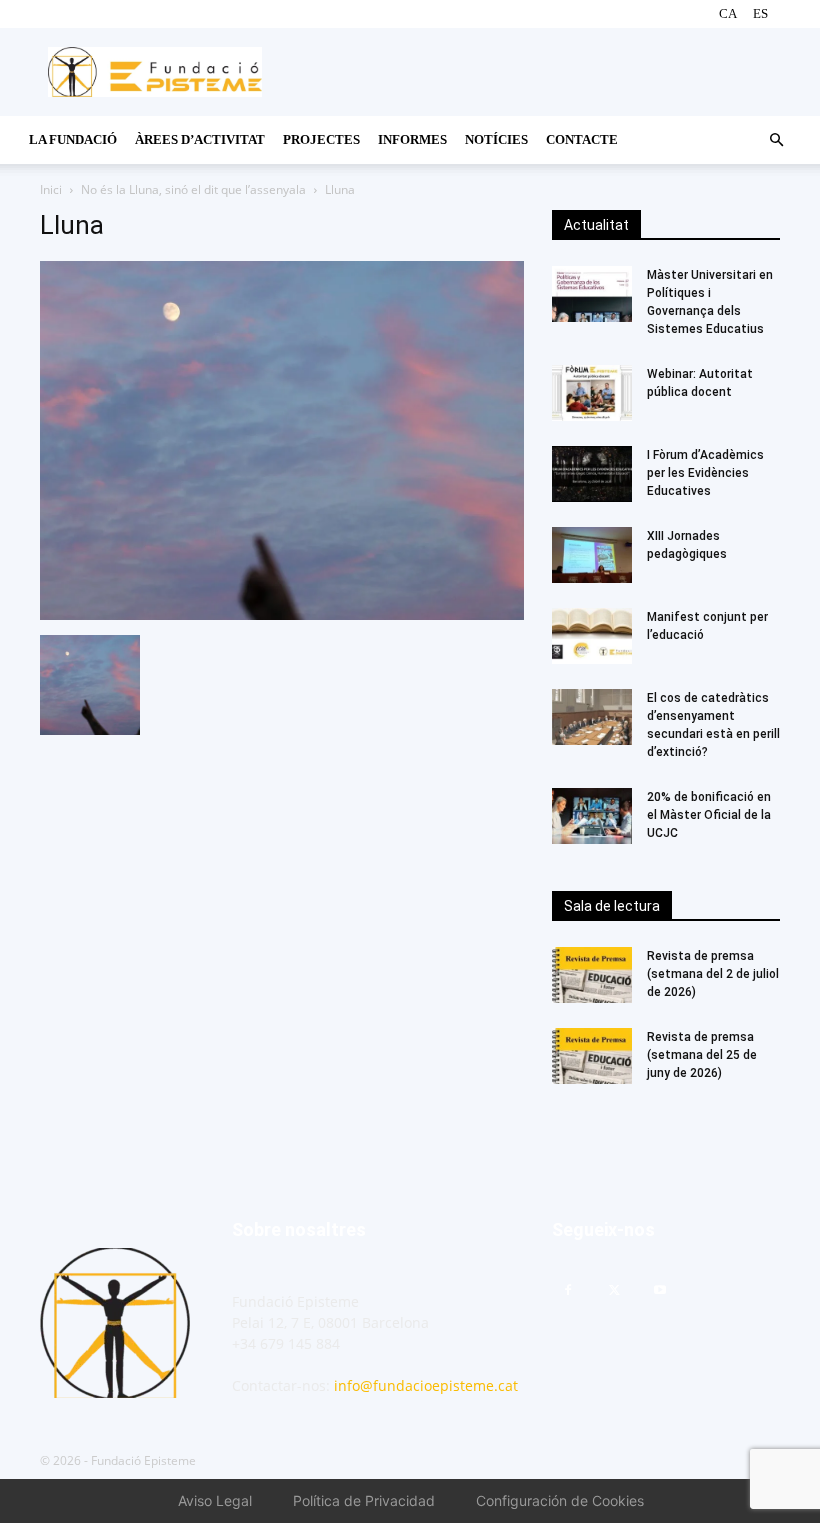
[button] (776, 140)
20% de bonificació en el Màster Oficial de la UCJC (709, 815)
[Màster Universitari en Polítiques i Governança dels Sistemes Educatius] (592, 294)
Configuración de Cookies (560, 1500)
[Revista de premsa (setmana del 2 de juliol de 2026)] (592, 975)
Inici (51, 189)
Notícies (496, 139)
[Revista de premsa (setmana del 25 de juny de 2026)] (592, 1056)
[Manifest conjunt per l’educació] (592, 636)
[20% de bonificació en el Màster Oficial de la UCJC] (592, 816)
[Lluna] (282, 614)
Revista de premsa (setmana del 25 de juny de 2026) (702, 1055)
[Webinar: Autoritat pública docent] (592, 393)
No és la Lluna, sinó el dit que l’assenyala (193, 189)
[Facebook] (568, 1291)
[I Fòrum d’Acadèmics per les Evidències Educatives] (592, 474)
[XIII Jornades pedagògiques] (592, 555)
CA (728, 13)
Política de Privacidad (364, 1500)
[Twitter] (614, 1291)
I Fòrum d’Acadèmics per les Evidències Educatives (707, 473)
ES (760, 13)
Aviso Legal (215, 1500)
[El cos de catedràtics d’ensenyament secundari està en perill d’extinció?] (592, 717)
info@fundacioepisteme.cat (426, 1385)
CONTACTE (582, 139)
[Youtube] (660, 1291)
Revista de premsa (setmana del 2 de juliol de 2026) (713, 974)
